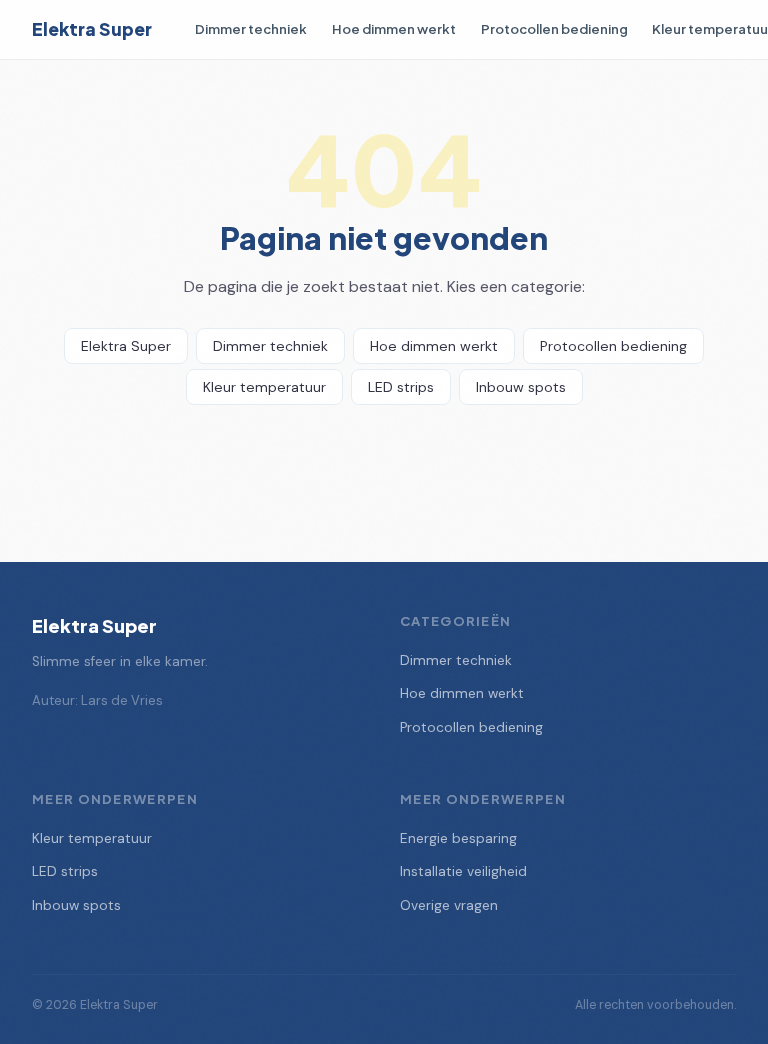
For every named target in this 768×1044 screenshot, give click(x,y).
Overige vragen (449, 905)
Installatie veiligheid (463, 871)
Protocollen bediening (554, 28)
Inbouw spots (521, 387)
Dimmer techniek (251, 28)
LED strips (401, 387)
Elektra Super (92, 29)
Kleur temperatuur (264, 387)
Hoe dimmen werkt (394, 28)
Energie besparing (458, 838)
